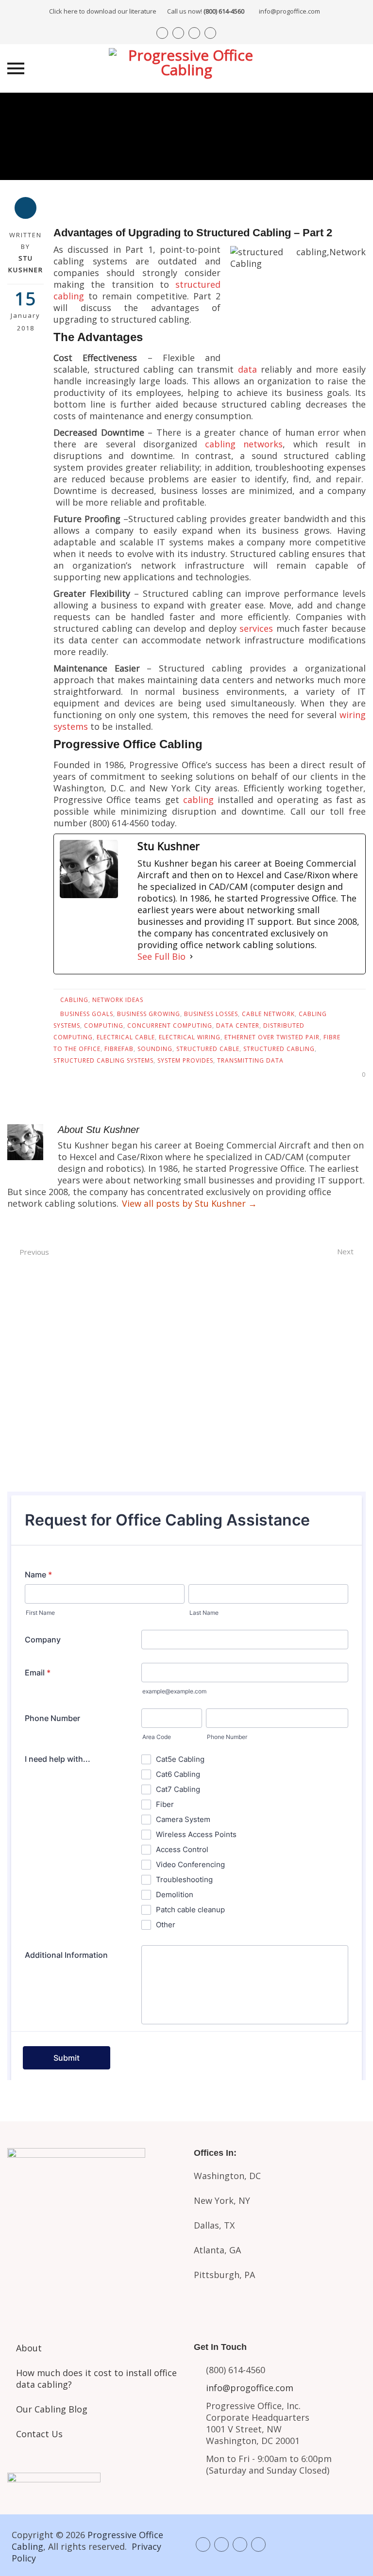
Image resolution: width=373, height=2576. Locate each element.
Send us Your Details (187, 1374)
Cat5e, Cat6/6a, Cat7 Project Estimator (93, 2225)
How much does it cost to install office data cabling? (96, 2379)
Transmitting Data (250, 1060)
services (256, 628)
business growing (149, 1014)
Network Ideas (118, 1000)
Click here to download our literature (147, 11)
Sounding (155, 1049)
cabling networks (244, 444)
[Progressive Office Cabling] (186, 68)
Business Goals (87, 1014)
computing (104, 1025)
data (247, 369)
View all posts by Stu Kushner (189, 1203)
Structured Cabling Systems (103, 1060)
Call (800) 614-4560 (186, 1332)
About (29, 2348)
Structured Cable (208, 1049)
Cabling (74, 1000)
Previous (34, 1252)
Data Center (238, 1025)
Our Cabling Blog (52, 2409)
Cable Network (268, 1014)
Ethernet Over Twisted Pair (272, 1037)
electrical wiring (190, 1037)
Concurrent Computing (170, 1025)
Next (345, 1251)
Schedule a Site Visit (187, 1413)
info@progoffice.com (289, 11)
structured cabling (279, 1049)
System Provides (185, 1060)
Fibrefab (119, 1049)
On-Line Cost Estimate (187, 1454)
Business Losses (211, 1014)
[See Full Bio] (191, 956)
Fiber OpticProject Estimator (93, 2269)
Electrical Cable (126, 1037)
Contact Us (39, 2434)
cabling (198, 800)
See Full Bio (161, 956)
